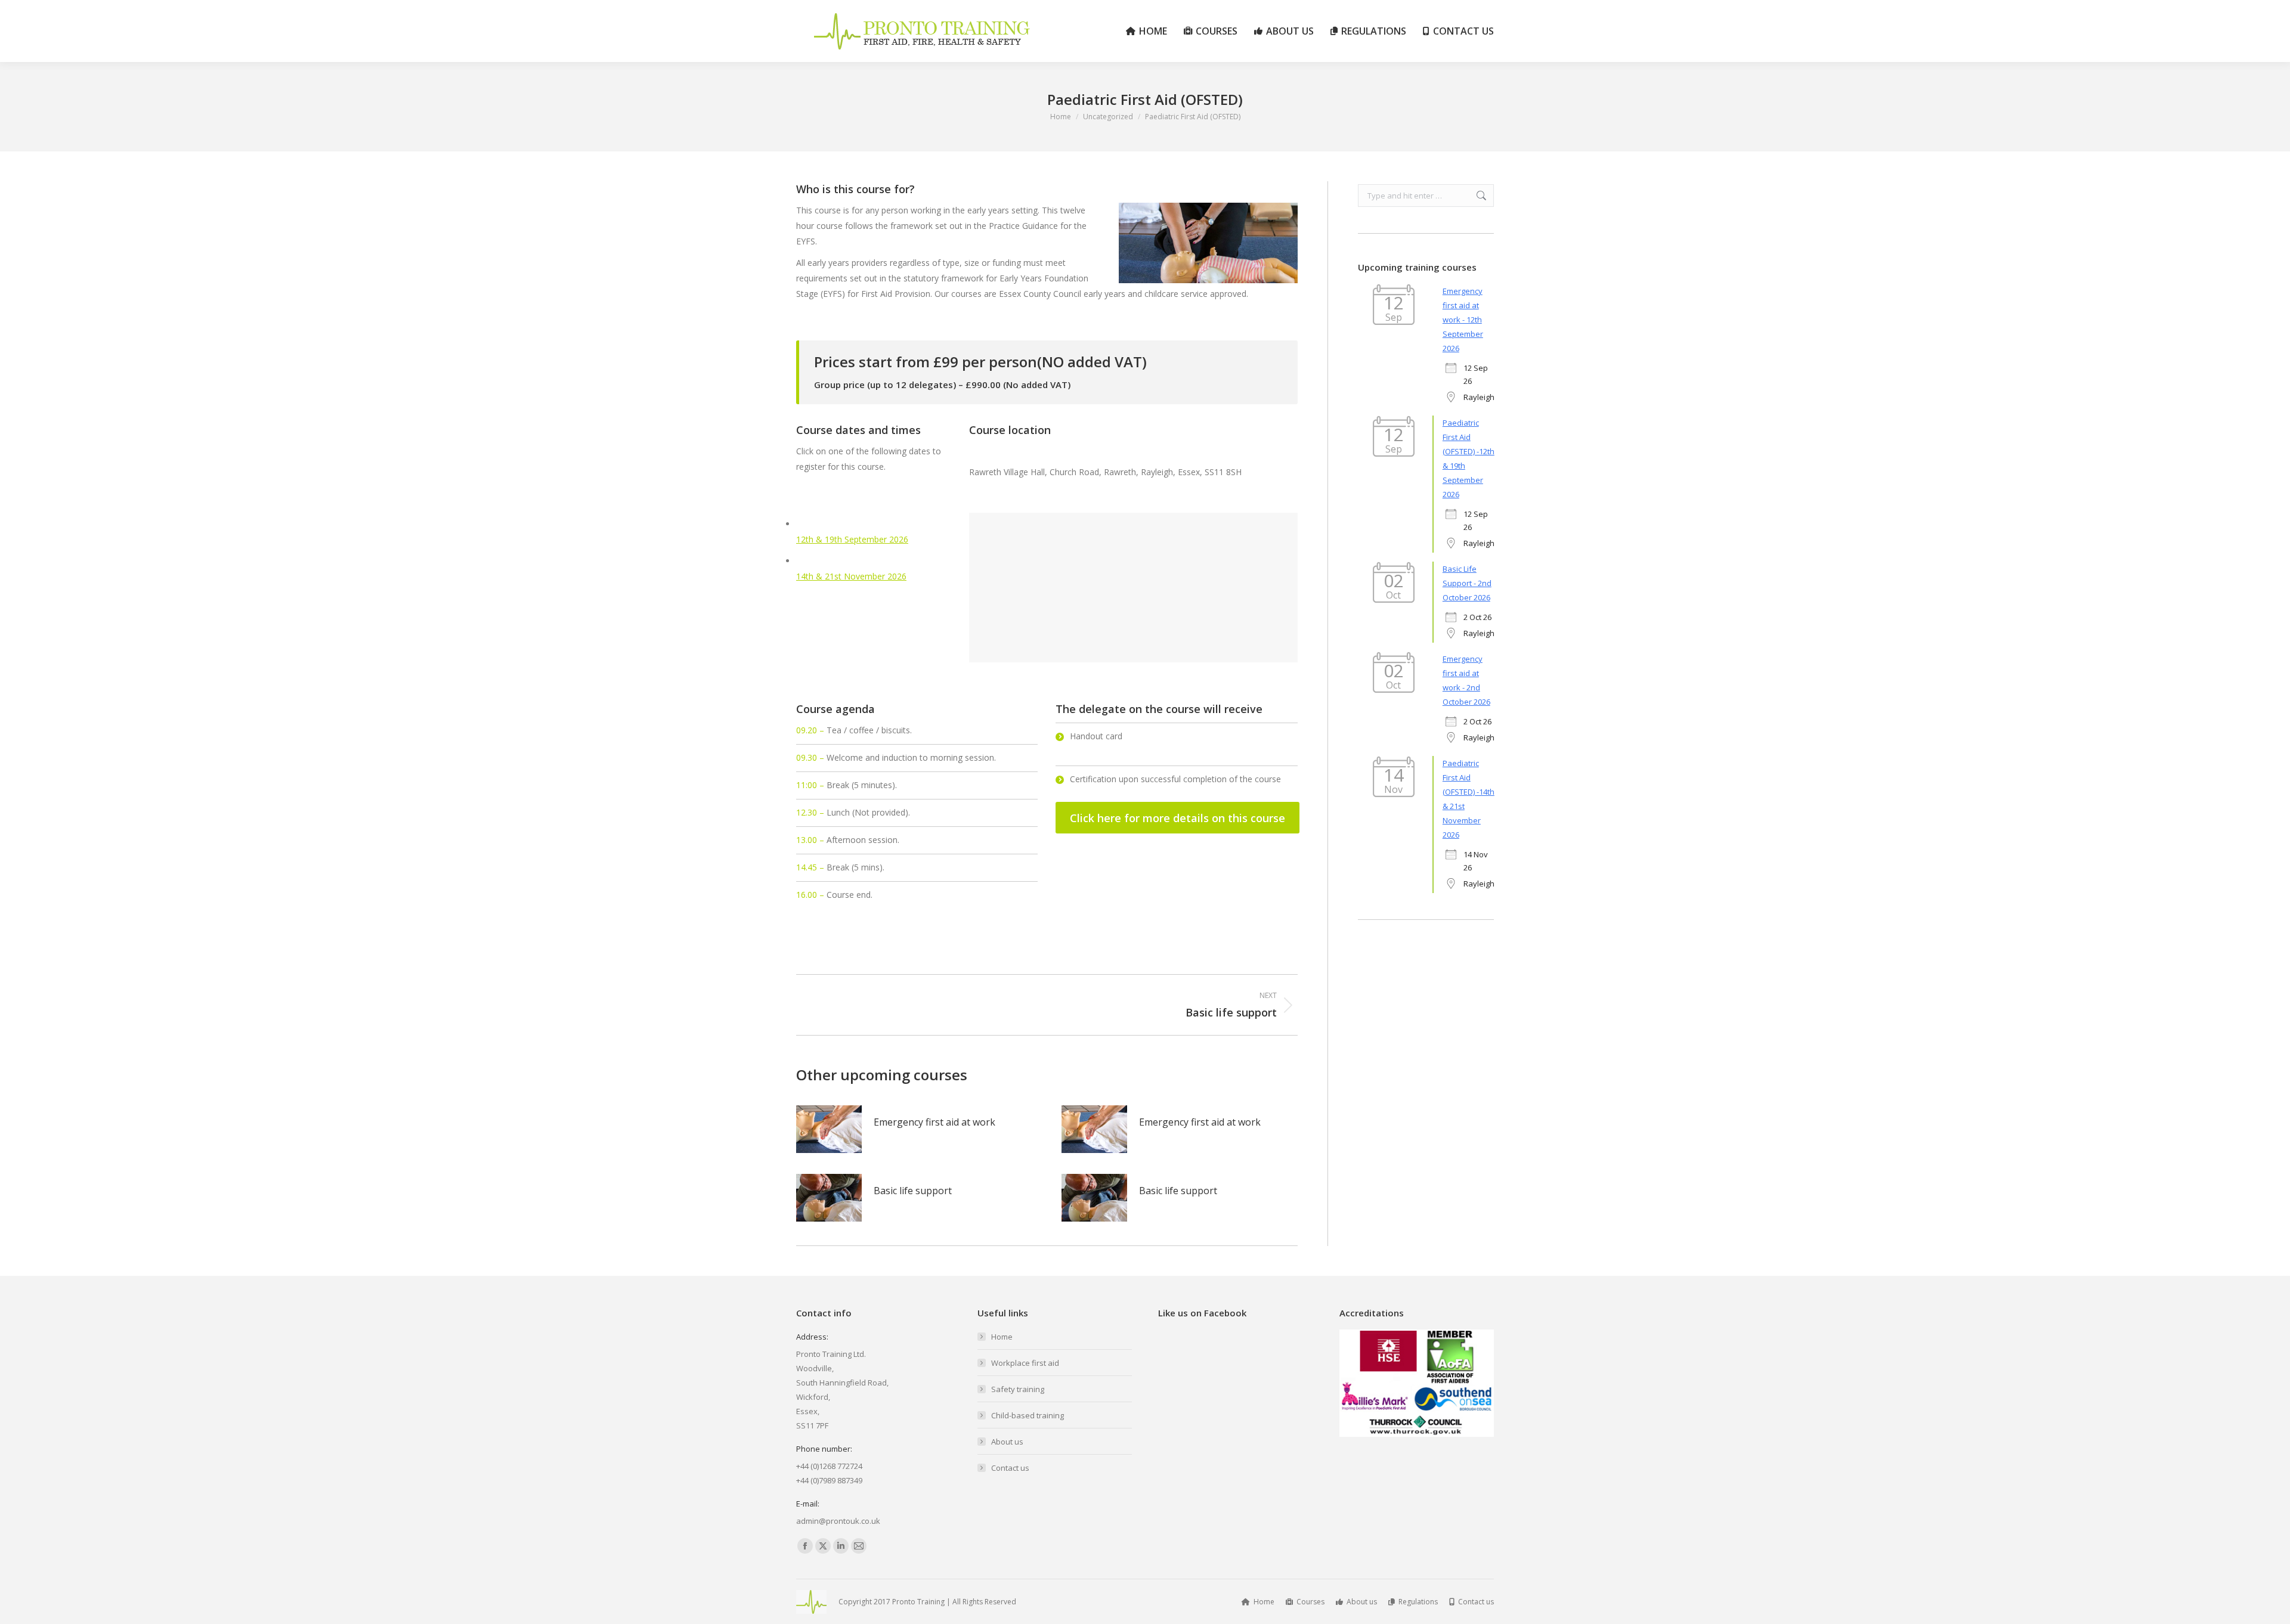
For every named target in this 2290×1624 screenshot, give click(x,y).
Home (1002, 1337)
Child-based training (1028, 1415)
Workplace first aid (1025, 1363)
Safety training (1018, 1389)
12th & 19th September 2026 (852, 539)
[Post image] (829, 1129)
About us (1007, 1442)
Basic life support (913, 1191)
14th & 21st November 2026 (851, 576)
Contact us (1010, 1468)
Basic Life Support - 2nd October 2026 (1467, 583)
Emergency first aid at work (934, 1122)
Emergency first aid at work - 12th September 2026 (1463, 320)
